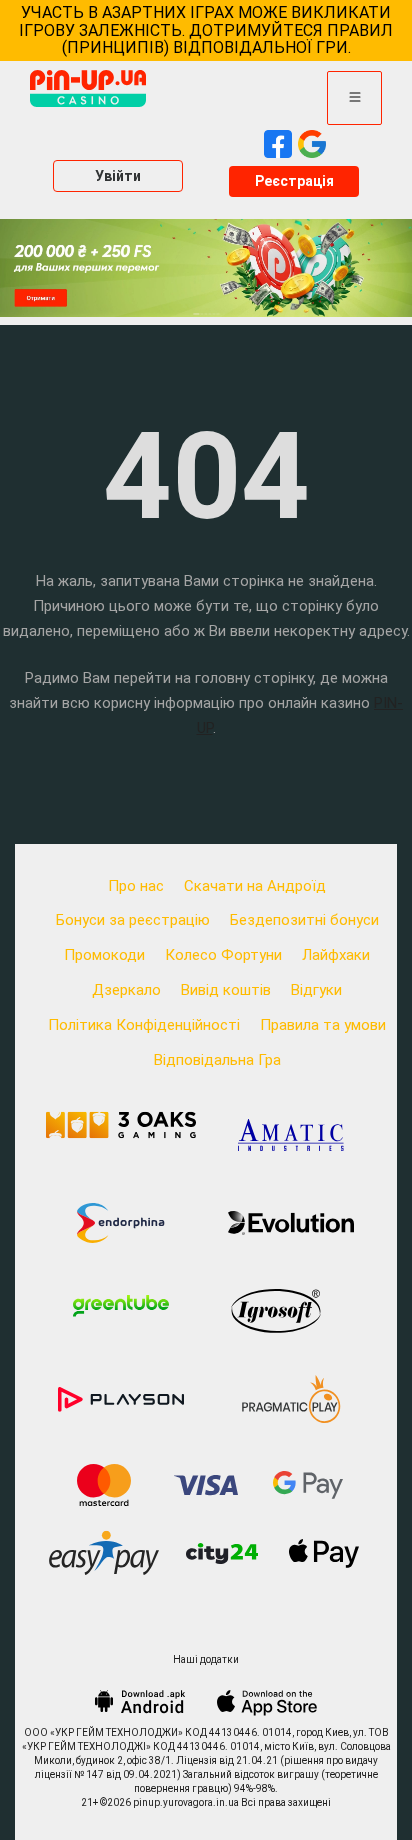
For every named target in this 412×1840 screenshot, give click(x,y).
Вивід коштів (226, 990)
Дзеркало (126, 990)
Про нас (136, 886)
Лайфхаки (336, 955)
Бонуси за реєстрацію (133, 920)
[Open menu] (354, 98)
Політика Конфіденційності (144, 1025)
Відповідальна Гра (217, 1060)
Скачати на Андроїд (255, 886)
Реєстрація (294, 181)
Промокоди (104, 955)
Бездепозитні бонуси (304, 920)
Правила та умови (323, 1025)
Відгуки (316, 990)
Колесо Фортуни (223, 955)
